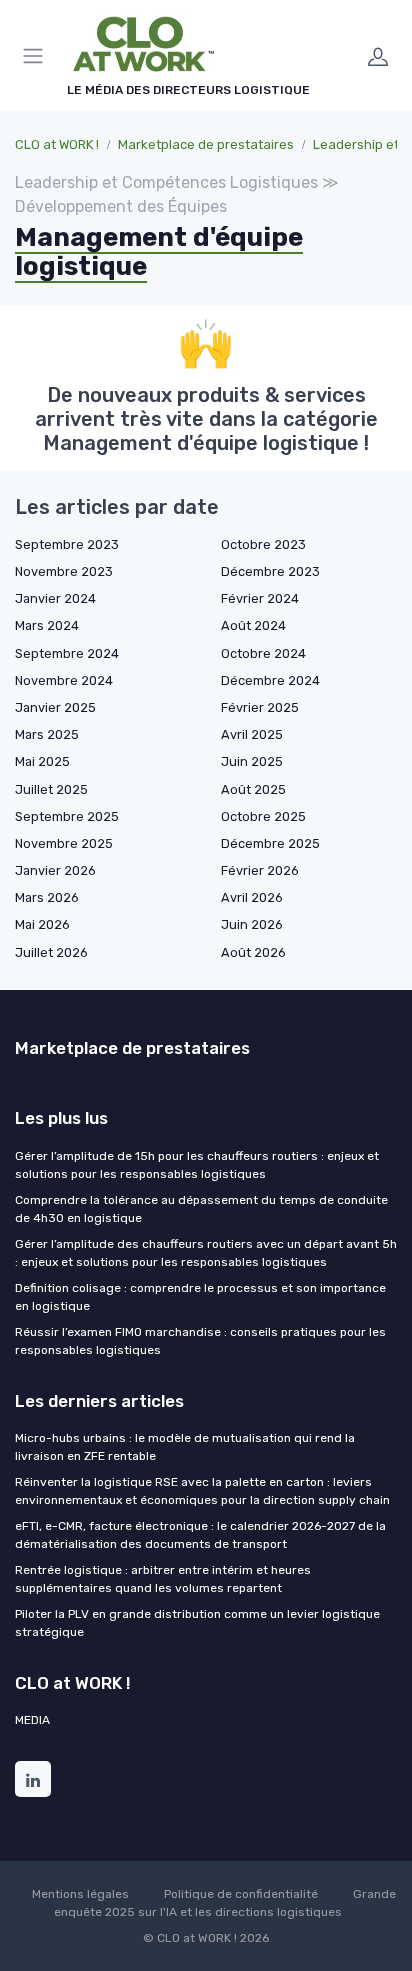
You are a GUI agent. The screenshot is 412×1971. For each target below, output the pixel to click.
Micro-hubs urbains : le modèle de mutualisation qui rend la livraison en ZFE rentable (185, 1447)
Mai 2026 (42, 924)
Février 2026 (260, 870)
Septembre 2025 (67, 816)
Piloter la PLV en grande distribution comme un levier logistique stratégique (197, 1623)
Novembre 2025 (64, 843)
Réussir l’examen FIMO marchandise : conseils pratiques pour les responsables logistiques (200, 1341)
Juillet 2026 (51, 952)
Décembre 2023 (270, 571)
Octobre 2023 (263, 544)
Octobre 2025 (263, 816)
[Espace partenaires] (378, 56)
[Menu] (37, 56)
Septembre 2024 (67, 653)
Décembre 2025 (270, 843)
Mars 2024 (47, 625)
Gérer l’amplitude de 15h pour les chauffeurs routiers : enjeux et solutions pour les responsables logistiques (197, 1165)
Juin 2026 (252, 924)
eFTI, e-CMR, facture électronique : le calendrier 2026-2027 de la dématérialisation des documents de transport (200, 1535)
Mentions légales (80, 1894)
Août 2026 (253, 952)
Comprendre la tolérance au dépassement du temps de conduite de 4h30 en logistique (201, 1209)
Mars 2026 (47, 897)
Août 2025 (253, 789)
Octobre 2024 (263, 653)
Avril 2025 (252, 734)
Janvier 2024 (55, 598)
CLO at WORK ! (57, 144)
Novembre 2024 (64, 680)
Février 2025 (260, 707)
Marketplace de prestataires (206, 144)
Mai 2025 (42, 761)
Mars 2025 (47, 734)
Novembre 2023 (64, 571)
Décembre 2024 (270, 680)
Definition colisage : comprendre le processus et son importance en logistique (200, 1297)
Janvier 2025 (55, 707)
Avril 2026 (252, 897)
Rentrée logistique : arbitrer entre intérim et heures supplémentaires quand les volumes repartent (163, 1579)
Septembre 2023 (67, 544)
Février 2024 (260, 598)
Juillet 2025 (51, 789)
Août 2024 (253, 625)
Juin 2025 (252, 761)
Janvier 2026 (55, 870)
